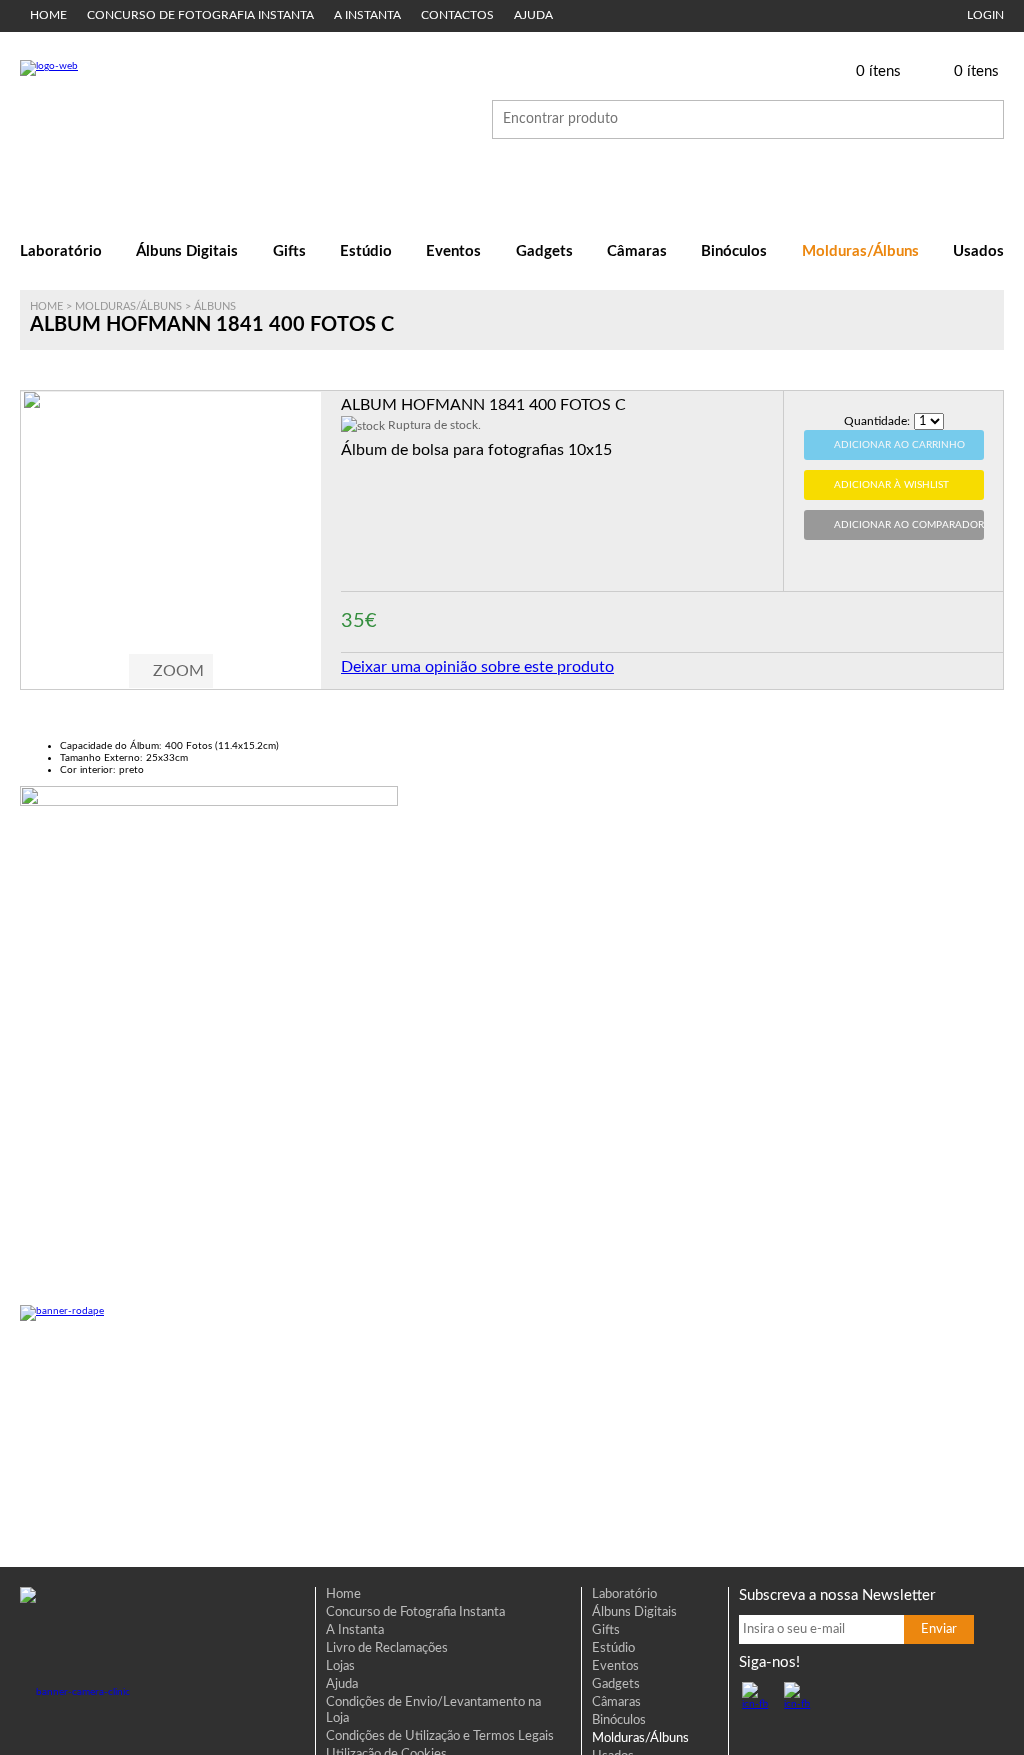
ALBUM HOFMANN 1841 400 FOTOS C (483, 405)
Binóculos (734, 251)
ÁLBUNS (215, 306)
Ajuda (533, 15)
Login (985, 15)
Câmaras (637, 251)
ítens (878, 71)
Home (48, 15)
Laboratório (61, 251)
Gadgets (544, 251)
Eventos (453, 251)
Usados (978, 251)
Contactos (457, 15)
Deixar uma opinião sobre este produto (477, 667)
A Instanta (367, 15)
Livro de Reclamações (387, 1648)
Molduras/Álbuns (860, 251)
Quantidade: (877, 421)
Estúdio (366, 251)
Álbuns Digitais (187, 251)
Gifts (289, 251)
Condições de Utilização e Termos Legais (440, 1736)
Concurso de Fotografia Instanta (200, 15)
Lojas (340, 1666)
